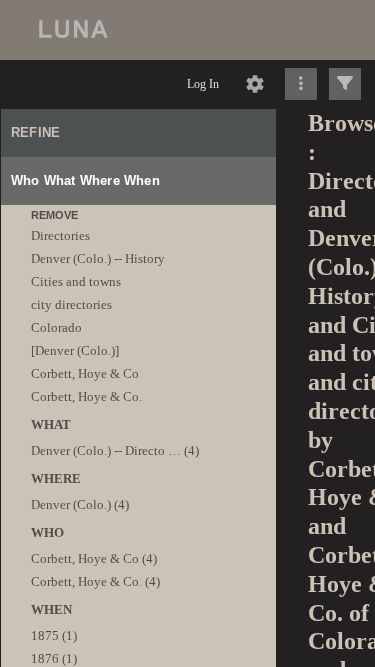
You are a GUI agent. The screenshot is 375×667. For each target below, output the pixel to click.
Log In (203, 84)
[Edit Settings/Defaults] (255, 84)
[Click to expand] (345, 84)
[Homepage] (187, 30)
